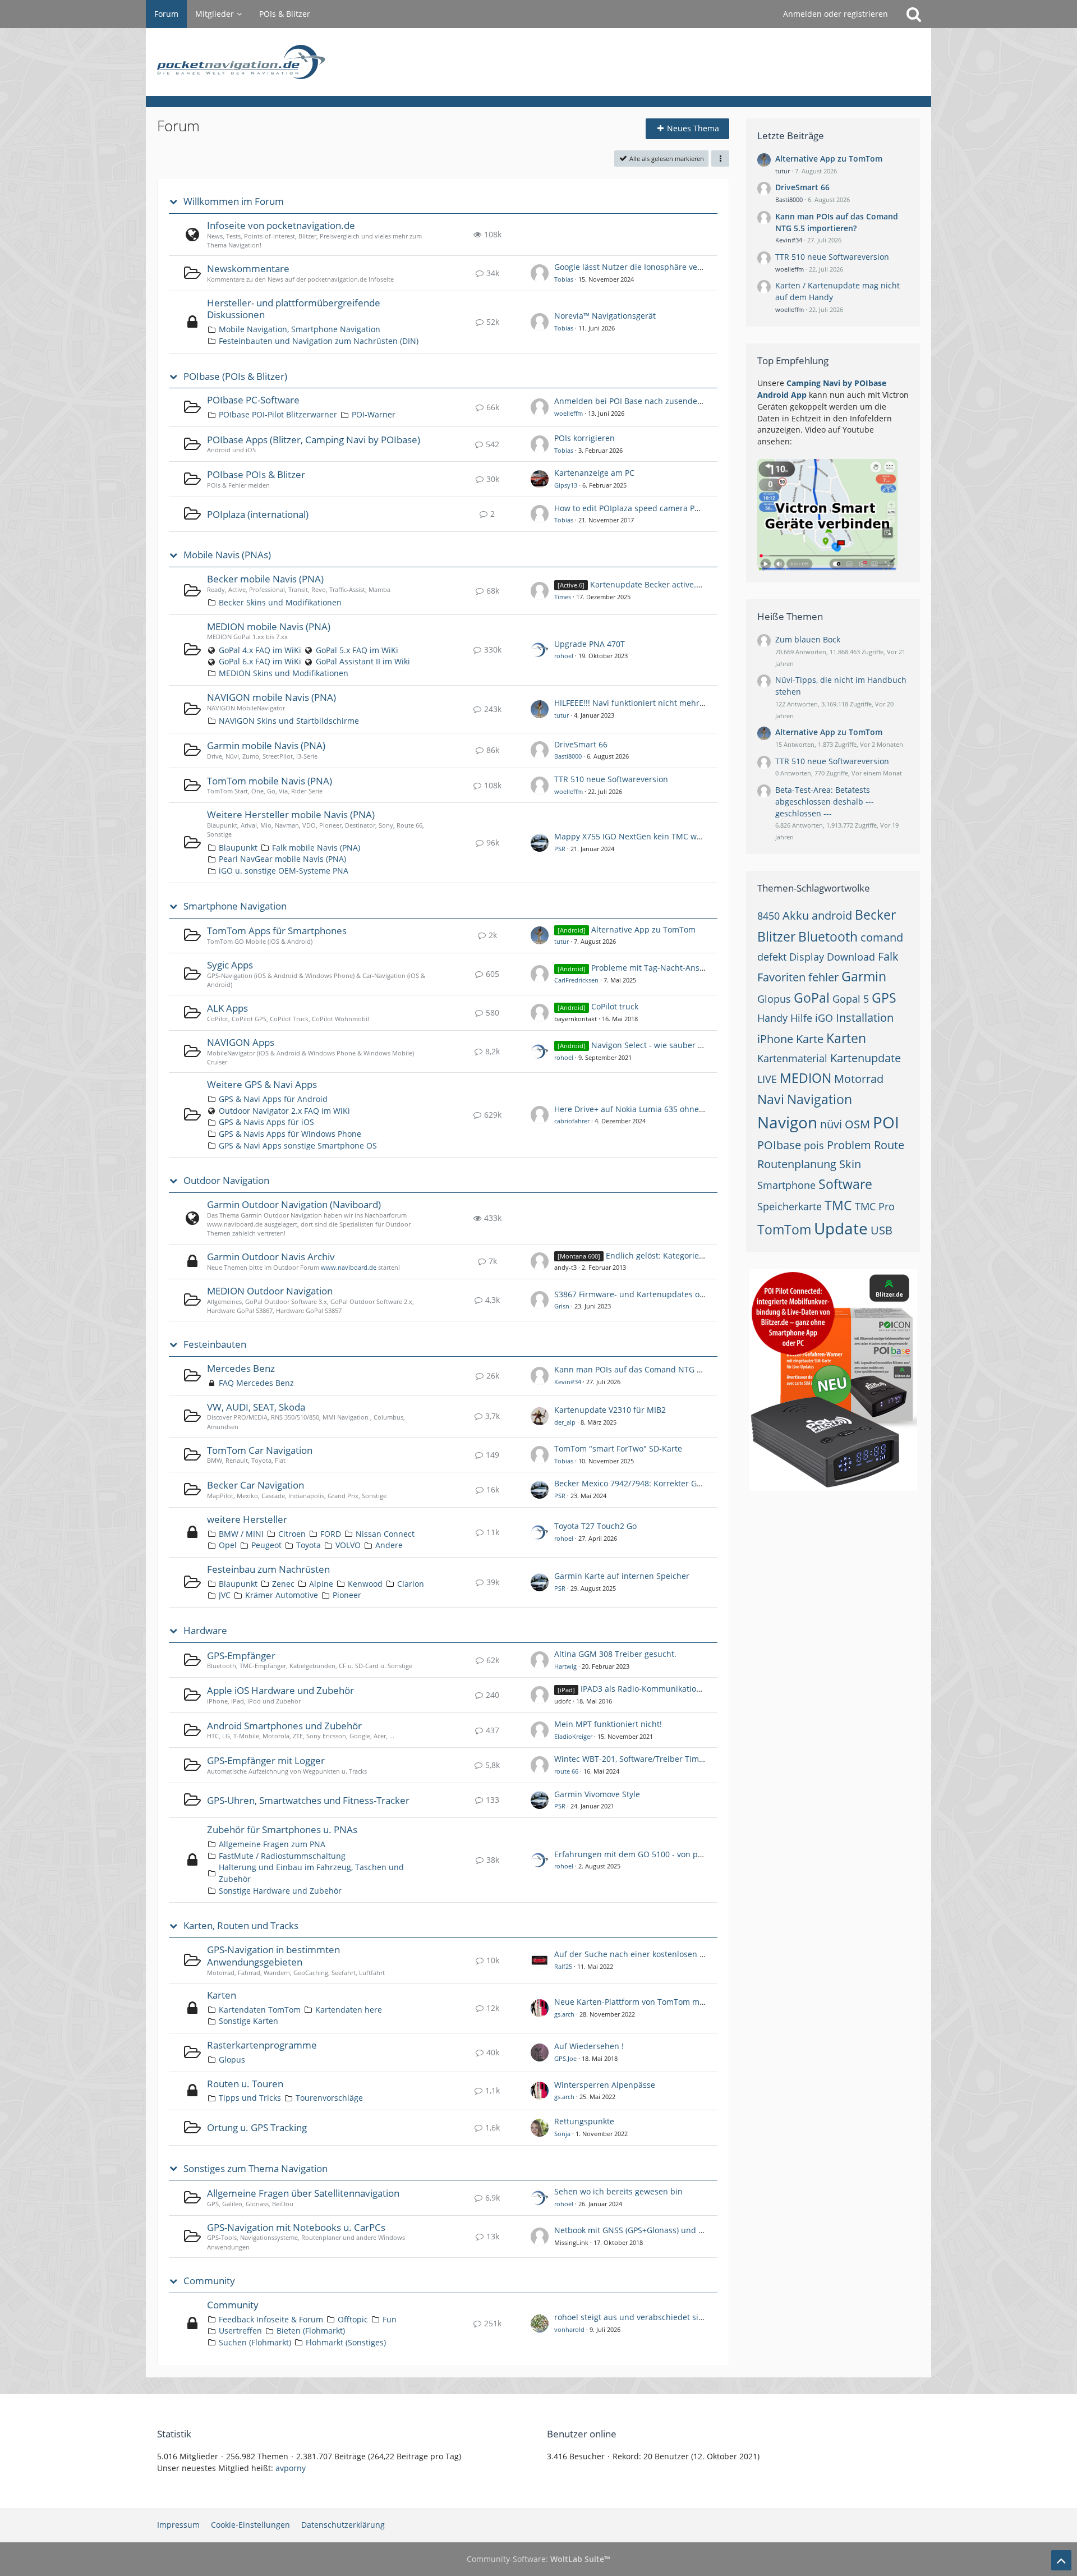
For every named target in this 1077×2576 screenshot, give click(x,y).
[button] (720, 159)
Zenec (283, 1584)
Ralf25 (563, 1966)
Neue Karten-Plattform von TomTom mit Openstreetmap (660, 2002)
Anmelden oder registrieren (836, 14)
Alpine (321, 1584)
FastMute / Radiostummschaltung (282, 1856)
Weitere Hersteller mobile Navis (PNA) (291, 814)
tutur (561, 715)
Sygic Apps (230, 965)
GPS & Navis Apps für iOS (266, 1122)
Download (851, 957)
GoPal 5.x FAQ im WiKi (357, 650)
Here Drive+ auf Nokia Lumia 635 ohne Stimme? (644, 1109)
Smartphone (786, 1185)
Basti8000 (568, 756)
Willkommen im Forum (234, 201)
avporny (291, 2468)
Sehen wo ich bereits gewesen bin (618, 2191)
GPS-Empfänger (241, 1656)
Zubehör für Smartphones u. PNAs (282, 1829)
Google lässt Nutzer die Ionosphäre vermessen (642, 267)
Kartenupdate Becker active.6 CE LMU (661, 584)
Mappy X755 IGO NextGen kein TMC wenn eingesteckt (655, 836)
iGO (824, 1018)
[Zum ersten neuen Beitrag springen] (540, 273)
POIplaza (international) (258, 514)
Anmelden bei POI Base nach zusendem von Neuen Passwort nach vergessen (699, 401)
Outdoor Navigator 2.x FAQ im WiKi (284, 1111)
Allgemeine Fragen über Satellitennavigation (303, 2193)
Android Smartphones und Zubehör (284, 1726)
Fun (390, 2319)
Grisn (562, 1306)
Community (209, 2281)
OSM (857, 1124)
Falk (888, 956)
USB (882, 1230)
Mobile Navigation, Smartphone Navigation (300, 329)
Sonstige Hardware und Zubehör (280, 1891)
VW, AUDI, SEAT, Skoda (256, 1407)
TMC (838, 1205)
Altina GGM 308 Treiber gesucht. (615, 1654)
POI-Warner (374, 414)
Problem (849, 1145)
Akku (796, 915)
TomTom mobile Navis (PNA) (270, 781)
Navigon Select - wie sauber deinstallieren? (672, 1045)
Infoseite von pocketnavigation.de (281, 225)
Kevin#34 (568, 1382)
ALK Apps (227, 1008)
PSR (560, 849)
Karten (222, 1995)
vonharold (569, 2329)
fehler (823, 977)
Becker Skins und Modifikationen (280, 602)
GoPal (812, 998)
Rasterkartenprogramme (262, 2045)
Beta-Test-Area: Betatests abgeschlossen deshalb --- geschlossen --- (825, 801)
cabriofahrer (572, 1121)
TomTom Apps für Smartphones (277, 931)
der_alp (565, 1422)
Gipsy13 (566, 485)
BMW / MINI (241, 1534)
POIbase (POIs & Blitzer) (235, 376)
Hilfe (801, 1018)
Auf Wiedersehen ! (589, 2046)
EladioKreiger (573, 1736)
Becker (875, 915)
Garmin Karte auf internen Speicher (622, 1576)
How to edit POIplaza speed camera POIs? (632, 508)
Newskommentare (248, 268)
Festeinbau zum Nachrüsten (268, 1569)
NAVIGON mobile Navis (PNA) (271, 697)
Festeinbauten (215, 1344)
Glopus (232, 2060)
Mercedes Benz (241, 1368)
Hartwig (565, 1666)
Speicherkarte (790, 1206)
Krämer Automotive (282, 1595)
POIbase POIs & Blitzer (256, 474)
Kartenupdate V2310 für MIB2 (610, 1410)
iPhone (775, 1039)
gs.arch (564, 2014)
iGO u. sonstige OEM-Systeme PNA (284, 871)
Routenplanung (797, 1164)
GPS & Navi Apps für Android (273, 1099)
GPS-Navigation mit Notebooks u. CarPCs (296, 2227)
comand (882, 937)
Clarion (411, 1584)
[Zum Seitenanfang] (1061, 2560)
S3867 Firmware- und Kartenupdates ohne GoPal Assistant (664, 1294)
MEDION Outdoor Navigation (270, 1291)
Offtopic (353, 2319)
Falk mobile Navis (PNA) (316, 848)
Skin (850, 1164)
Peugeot (266, 1545)
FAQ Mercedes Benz (256, 1383)
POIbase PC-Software (253, 400)
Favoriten (781, 977)
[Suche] (914, 14)
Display (807, 957)
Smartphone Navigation (235, 906)
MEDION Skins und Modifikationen (284, 673)
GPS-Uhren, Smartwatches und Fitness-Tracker (308, 1800)
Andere (389, 1545)
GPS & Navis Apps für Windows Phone (290, 1134)
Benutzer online (582, 2434)
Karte (810, 1039)
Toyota (309, 1545)
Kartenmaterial (792, 1058)
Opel (228, 1545)
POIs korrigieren (584, 438)
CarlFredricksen (576, 980)
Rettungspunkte (584, 2121)
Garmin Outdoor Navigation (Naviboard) (294, 1204)
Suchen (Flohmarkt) (255, 2342)
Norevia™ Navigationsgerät (605, 316)
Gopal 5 (851, 999)
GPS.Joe (565, 2058)
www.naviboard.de (349, 1267)
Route (889, 1145)
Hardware (205, 1631)
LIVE (767, 1079)
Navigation (820, 1099)
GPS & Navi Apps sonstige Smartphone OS (298, 1145)
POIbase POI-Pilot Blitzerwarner (278, 414)
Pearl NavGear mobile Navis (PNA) (282, 859)
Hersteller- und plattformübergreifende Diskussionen (294, 309)
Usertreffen (240, 2331)
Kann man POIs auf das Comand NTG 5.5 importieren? (656, 1369)
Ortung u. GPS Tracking (257, 2127)
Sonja (562, 2134)
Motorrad (859, 1079)
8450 (768, 916)
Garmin (864, 976)
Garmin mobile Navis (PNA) (266, 745)
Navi (771, 1099)
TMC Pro (875, 1206)
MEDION (806, 1078)
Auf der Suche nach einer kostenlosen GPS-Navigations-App (667, 1954)
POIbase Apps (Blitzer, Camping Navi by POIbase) (314, 440)
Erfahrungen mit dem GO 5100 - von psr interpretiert (654, 1854)
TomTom (784, 1229)
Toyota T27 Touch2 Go (595, 1526)
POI (886, 1122)
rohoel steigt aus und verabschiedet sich (631, 2317)
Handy (772, 1018)
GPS (884, 998)
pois (814, 1145)
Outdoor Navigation (226, 1181)
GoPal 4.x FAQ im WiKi (260, 650)
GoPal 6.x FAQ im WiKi (260, 661)
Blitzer (776, 936)
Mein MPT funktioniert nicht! (608, 1724)
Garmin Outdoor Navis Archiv (271, 1257)
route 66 (566, 1771)
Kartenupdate (866, 1058)
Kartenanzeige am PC (594, 473)
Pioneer (347, 1595)
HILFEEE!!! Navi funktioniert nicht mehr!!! (630, 703)
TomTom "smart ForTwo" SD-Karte (618, 1448)
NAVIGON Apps (241, 1042)
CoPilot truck (615, 1006)
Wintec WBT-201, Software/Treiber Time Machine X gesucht (666, 1759)
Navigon (787, 1122)
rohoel (564, 656)
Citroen (292, 1534)
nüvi (831, 1124)
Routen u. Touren (245, 2084)
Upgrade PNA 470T (590, 644)
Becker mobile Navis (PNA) (265, 579)
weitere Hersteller (247, 1519)
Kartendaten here (349, 2010)
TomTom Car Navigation (260, 1450)
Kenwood (365, 1584)
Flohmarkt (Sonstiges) (346, 2342)
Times (563, 597)
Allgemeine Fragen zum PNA (272, 1844)
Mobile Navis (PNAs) (227, 555)
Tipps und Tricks (250, 2098)
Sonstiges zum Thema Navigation (256, 2169)
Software (845, 1184)
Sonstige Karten (248, 2021)
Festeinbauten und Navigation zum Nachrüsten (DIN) (319, 341)
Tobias (564, 279)
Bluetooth (828, 936)
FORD (331, 1534)
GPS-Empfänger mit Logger (266, 1760)
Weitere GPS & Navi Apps (262, 1084)
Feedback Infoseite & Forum (271, 2319)
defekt (772, 957)
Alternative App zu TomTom (643, 929)
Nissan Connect (385, 1534)
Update (841, 1228)
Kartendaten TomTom (260, 2010)
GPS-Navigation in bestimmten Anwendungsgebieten (273, 1956)
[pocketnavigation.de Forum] (538, 62)
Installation (865, 1018)
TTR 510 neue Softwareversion (611, 779)
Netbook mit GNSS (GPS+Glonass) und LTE (633, 2230)
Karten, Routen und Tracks (241, 1926)
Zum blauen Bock (808, 639)
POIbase (779, 1145)
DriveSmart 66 (581, 744)
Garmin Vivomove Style (597, 1794)
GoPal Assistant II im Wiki (363, 661)
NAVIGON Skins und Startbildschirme (289, 721)
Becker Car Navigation (256, 1485)
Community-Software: (538, 2559)
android (832, 915)
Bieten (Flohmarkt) (311, 2331)
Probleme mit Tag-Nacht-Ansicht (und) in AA (674, 968)
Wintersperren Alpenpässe (605, 2085)
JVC (225, 1595)
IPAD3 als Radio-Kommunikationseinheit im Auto (672, 1689)
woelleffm (569, 413)
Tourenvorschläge (329, 2098)
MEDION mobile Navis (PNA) (269, 626)
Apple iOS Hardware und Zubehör (280, 1690)
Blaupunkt (238, 848)
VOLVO (348, 1545)
